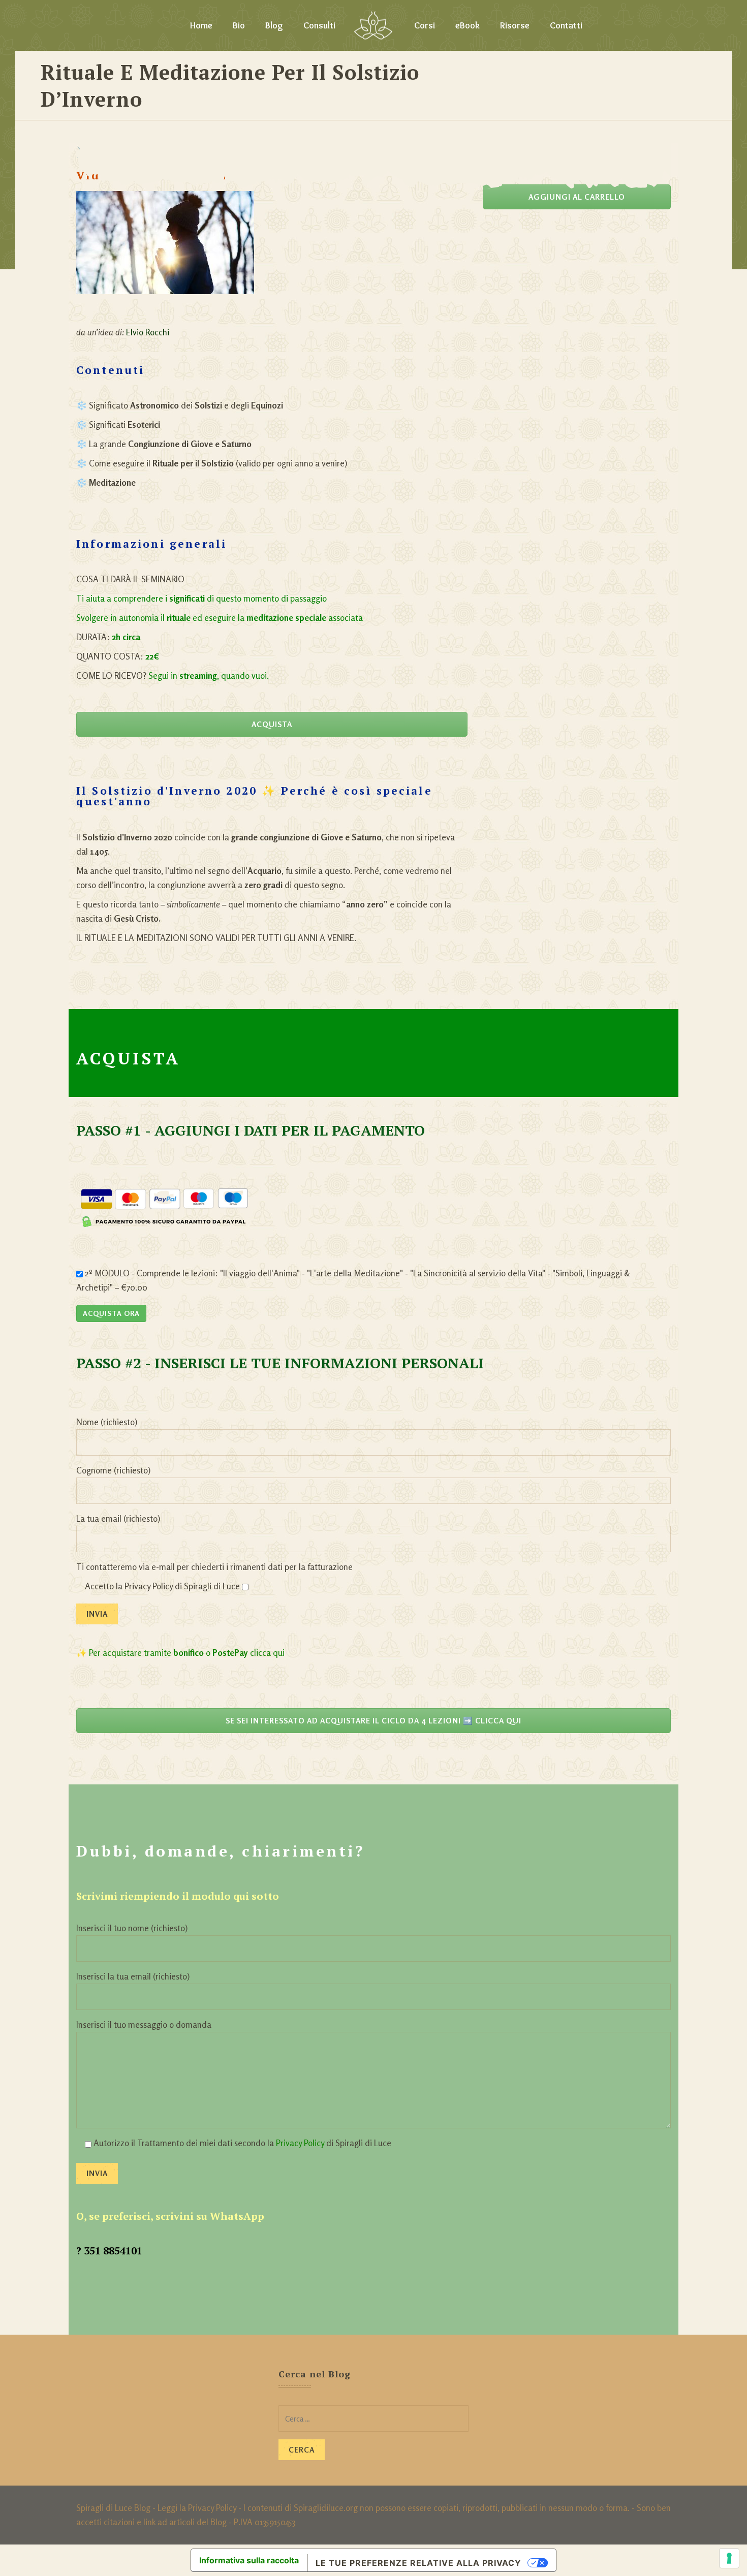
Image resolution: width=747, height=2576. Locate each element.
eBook (468, 25)
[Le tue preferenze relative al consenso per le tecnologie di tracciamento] (729, 2558)
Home (201, 25)
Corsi (425, 25)
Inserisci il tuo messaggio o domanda (144, 2024)
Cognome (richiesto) (113, 1470)
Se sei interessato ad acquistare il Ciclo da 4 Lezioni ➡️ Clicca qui (373, 1721)
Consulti (319, 25)
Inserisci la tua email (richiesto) (133, 1976)
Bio (239, 25)
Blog (274, 25)
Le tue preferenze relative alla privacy (418, 2563)
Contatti (566, 25)
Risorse (515, 25)
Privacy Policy (300, 2143)
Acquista (272, 724)
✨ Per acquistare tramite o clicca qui (180, 1653)
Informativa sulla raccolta (249, 2560)
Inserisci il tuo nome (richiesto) (132, 1928)
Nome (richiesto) (107, 1422)
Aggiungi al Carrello (577, 197)
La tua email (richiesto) (118, 1518)
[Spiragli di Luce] (373, 25)
